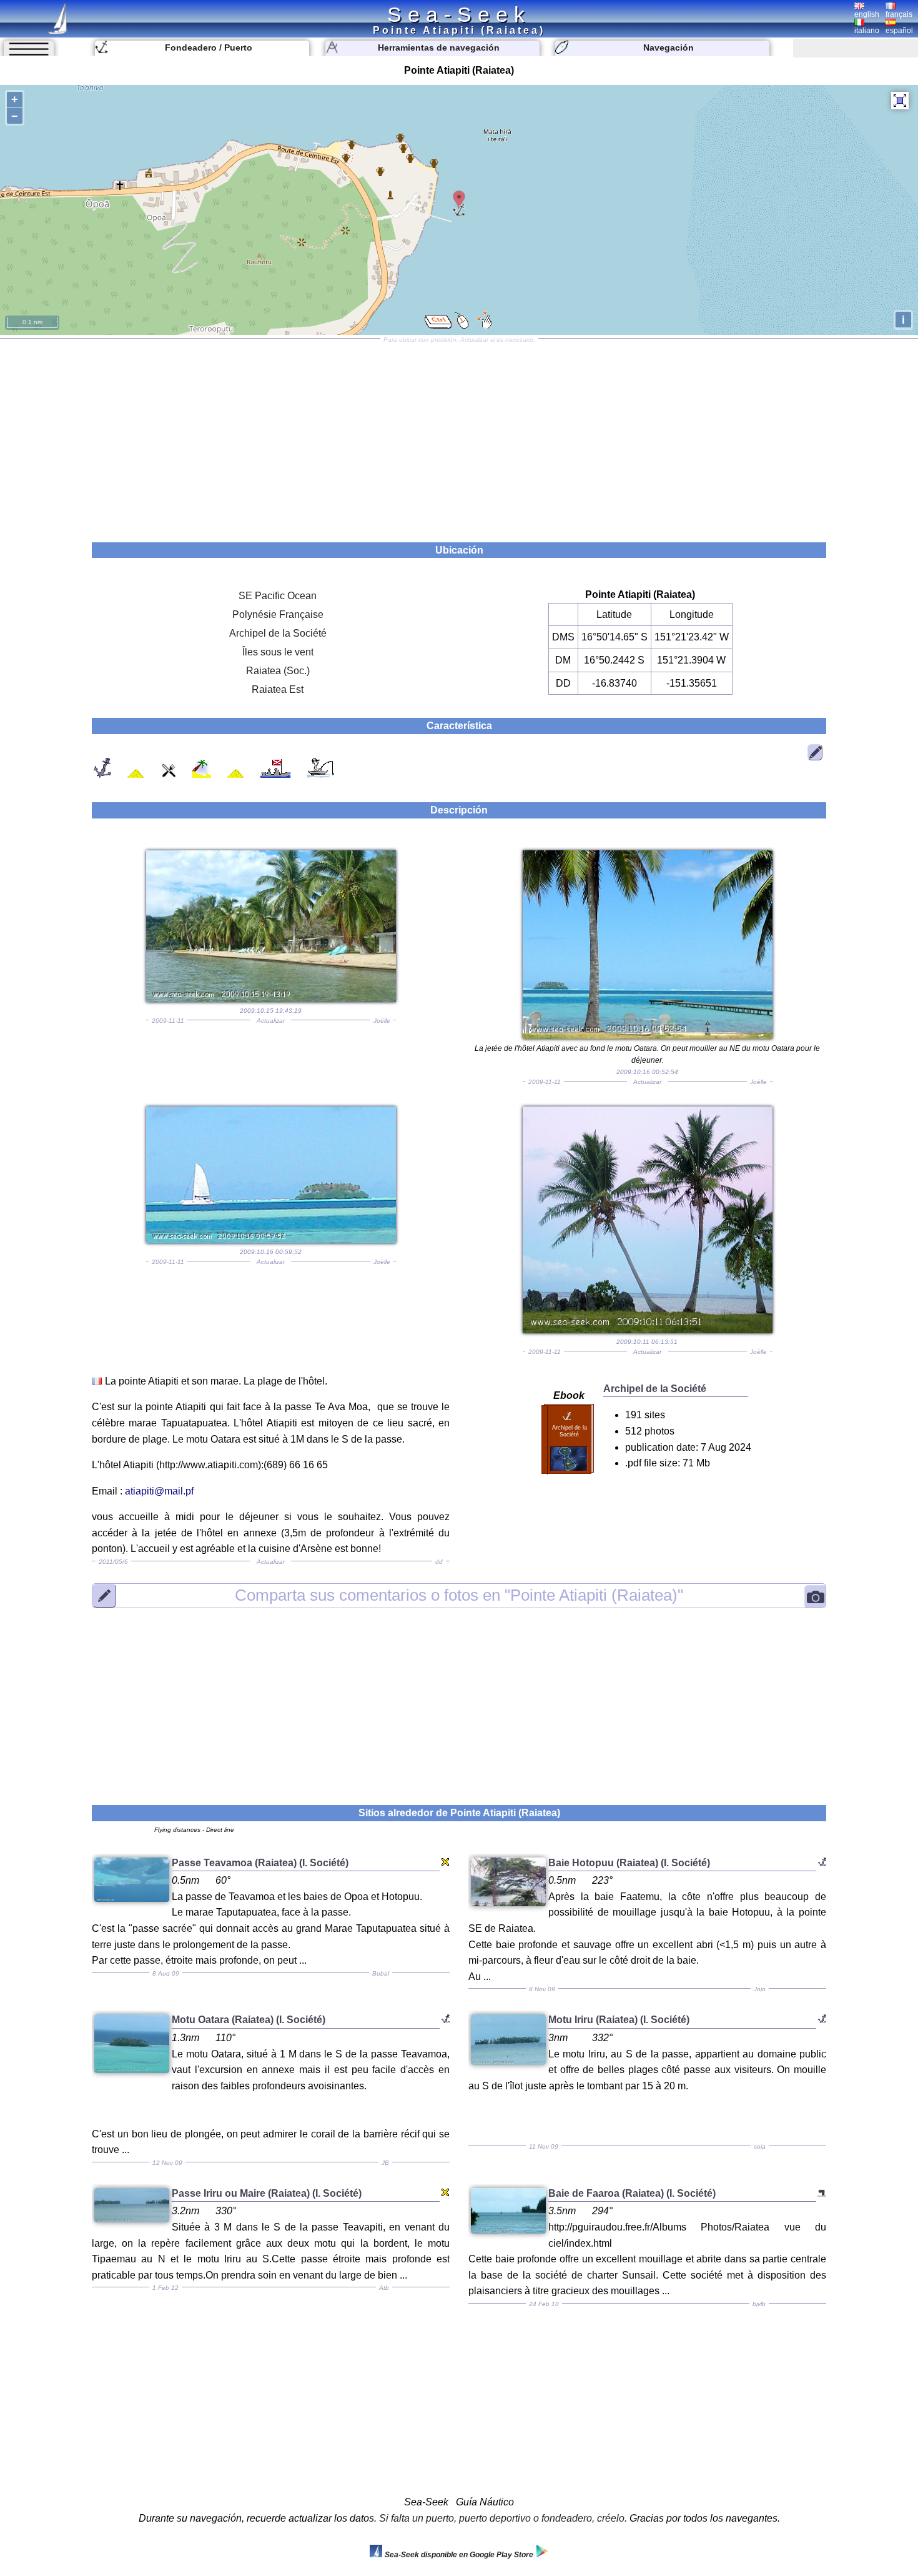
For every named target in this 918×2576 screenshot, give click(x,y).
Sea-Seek (459, 14)
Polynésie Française (278, 614)
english (867, 14)
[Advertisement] (459, 436)
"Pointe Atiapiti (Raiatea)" (459, 1595)
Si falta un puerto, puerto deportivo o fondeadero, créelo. (503, 2518)
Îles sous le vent (278, 652)
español (899, 31)
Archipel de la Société (278, 633)
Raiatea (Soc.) (278, 671)
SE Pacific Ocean (278, 596)
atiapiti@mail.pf (159, 1491)
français (899, 14)
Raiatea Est (278, 689)
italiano (867, 31)
